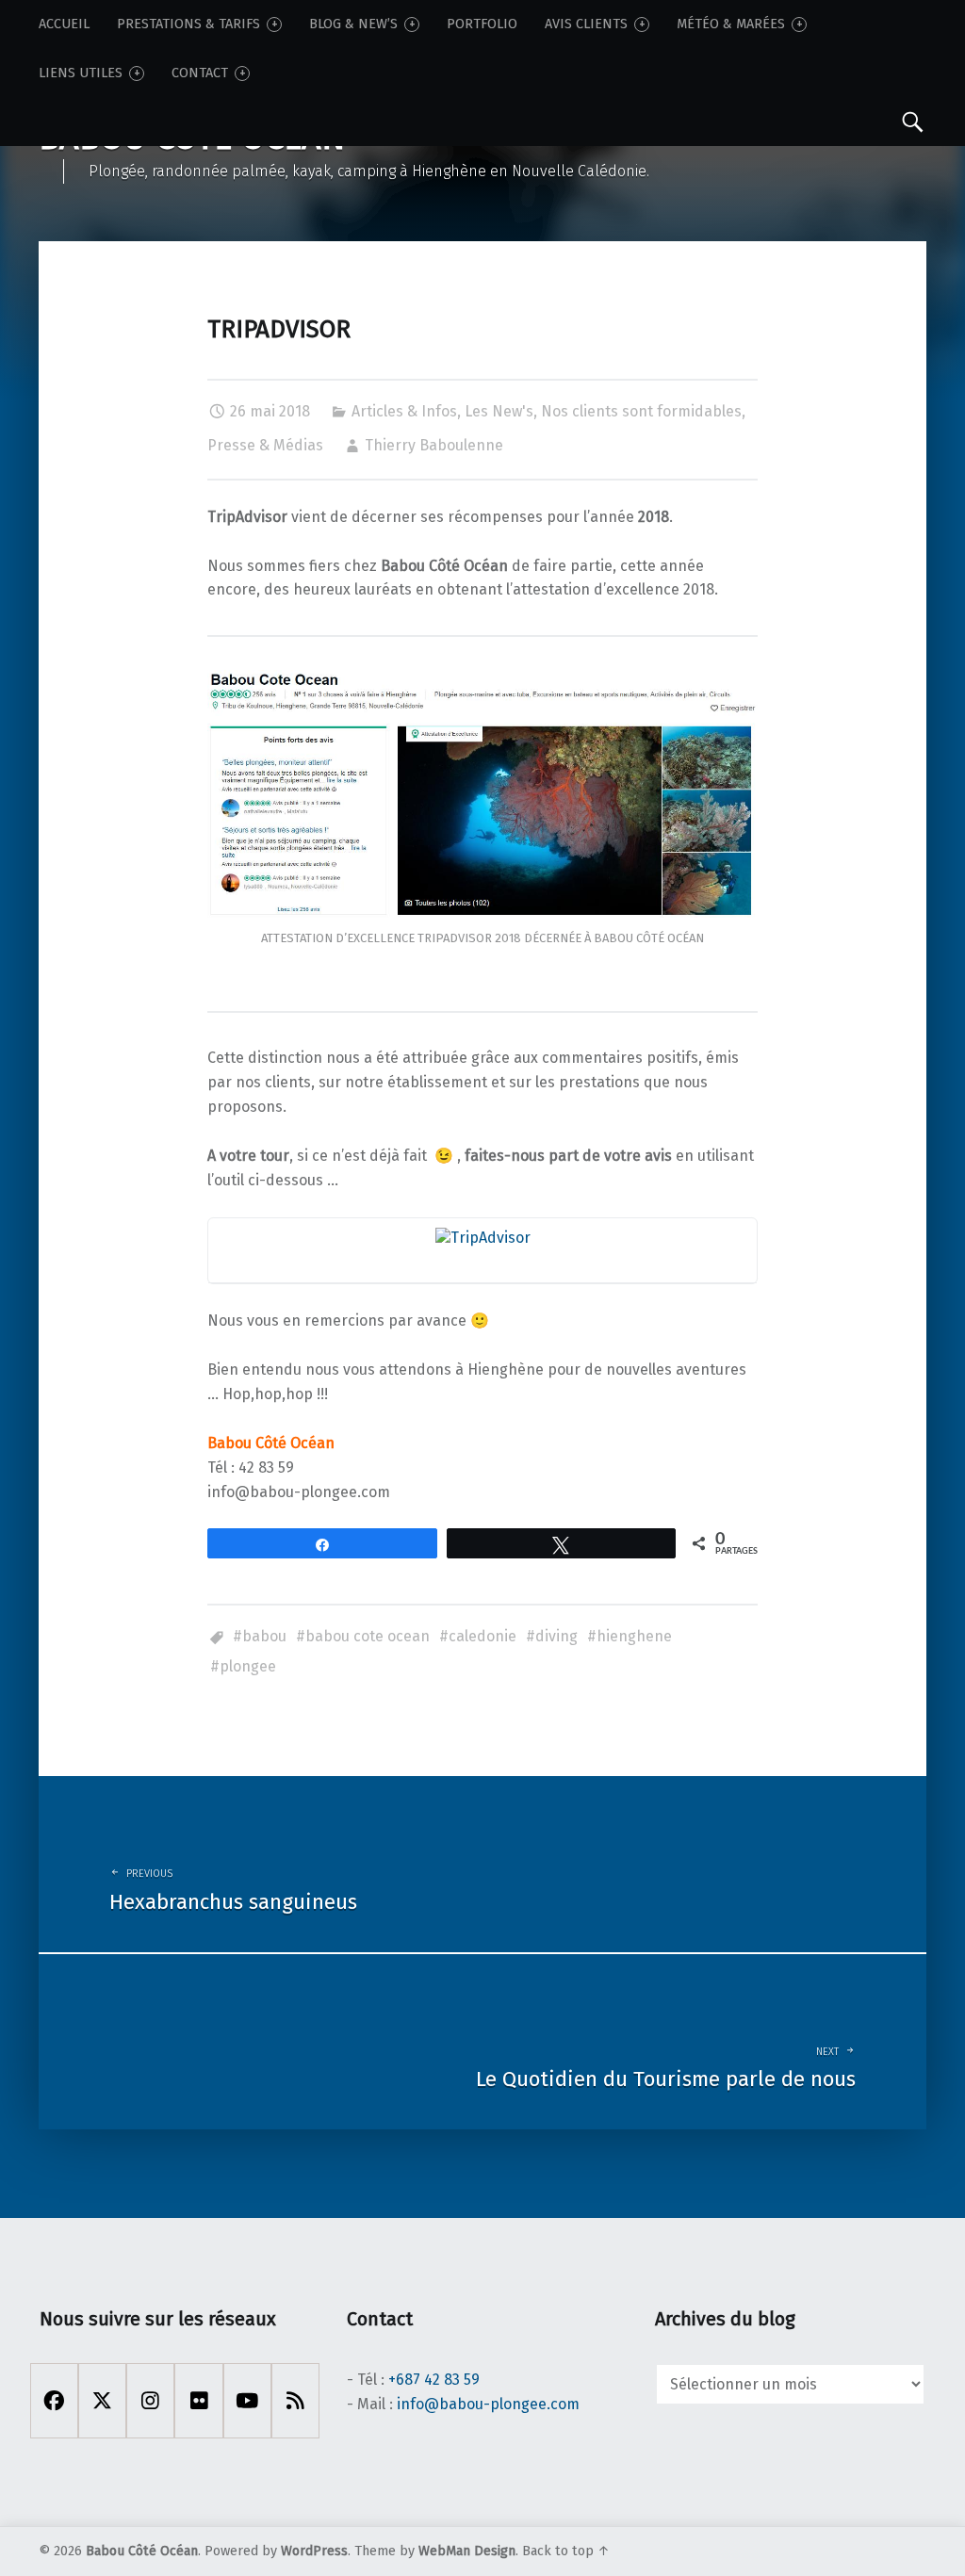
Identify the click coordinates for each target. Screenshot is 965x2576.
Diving (556, 1636)
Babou (264, 1636)
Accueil (64, 24)
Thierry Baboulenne (434, 445)
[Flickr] (198, 2401)
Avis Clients (586, 24)
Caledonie (482, 1636)
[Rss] (295, 2401)
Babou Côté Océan (142, 2551)
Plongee (248, 1666)
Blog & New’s (353, 24)
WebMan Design (467, 2551)
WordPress (314, 2551)
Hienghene (634, 1636)
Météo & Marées (731, 24)
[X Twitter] (102, 2401)
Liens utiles (81, 73)
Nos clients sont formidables (641, 411)
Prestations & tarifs (188, 24)
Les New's (499, 411)
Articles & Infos (404, 411)
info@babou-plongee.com (488, 2404)
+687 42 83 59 (434, 2380)
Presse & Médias (265, 445)
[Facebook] (54, 2401)
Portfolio (482, 24)
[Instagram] (150, 2401)
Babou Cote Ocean (368, 1636)
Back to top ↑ (566, 2551)
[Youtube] (247, 2401)
